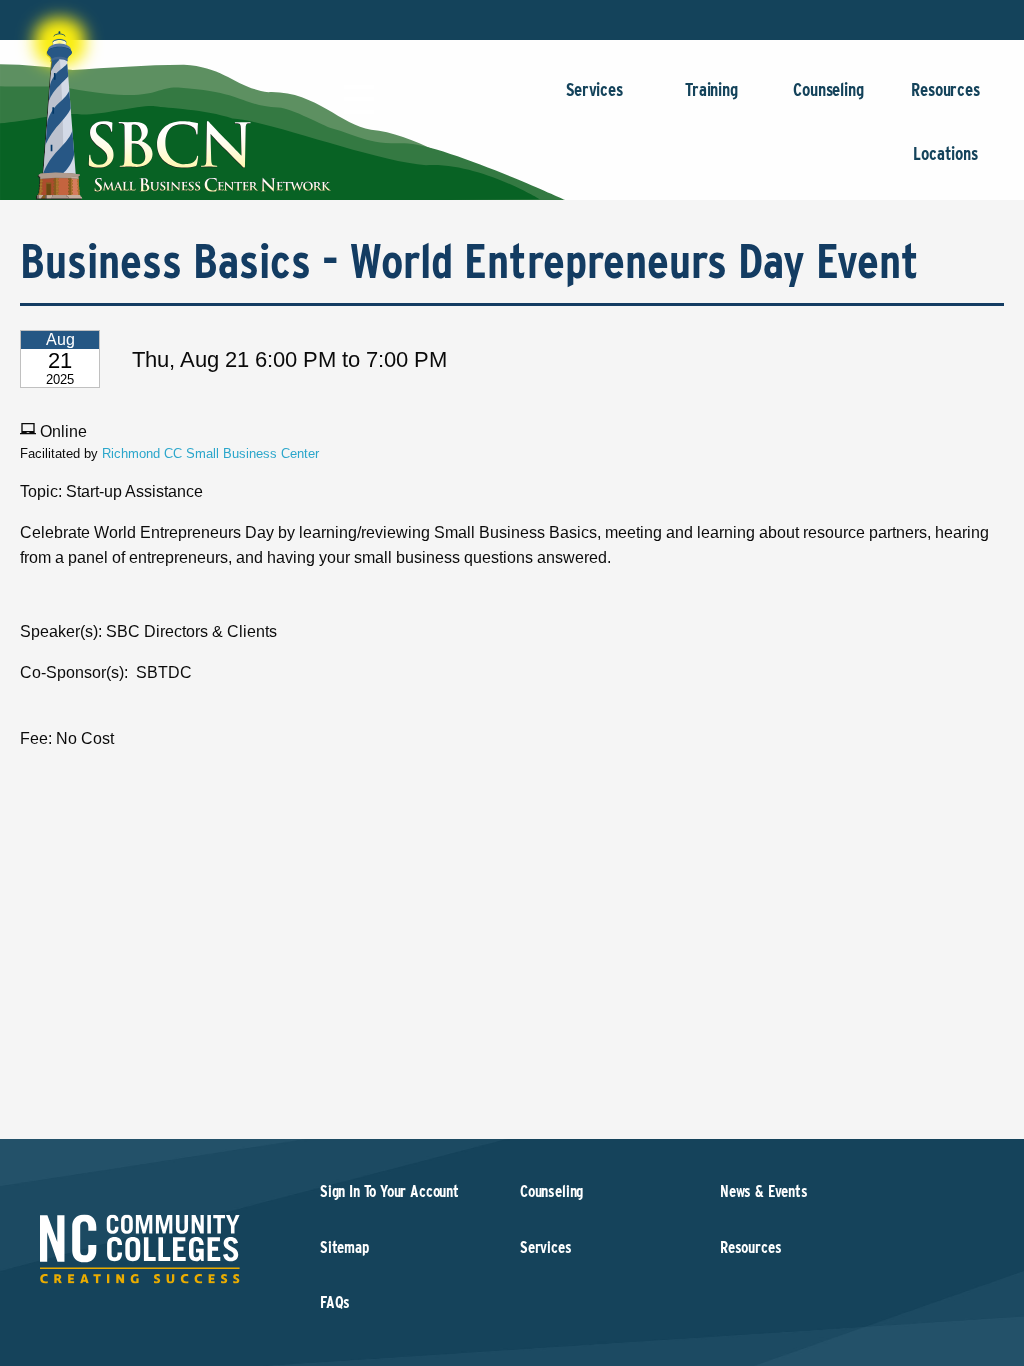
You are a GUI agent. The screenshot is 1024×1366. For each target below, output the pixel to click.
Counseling (828, 89)
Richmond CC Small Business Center (210, 453)
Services (594, 89)
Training (711, 89)
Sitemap (344, 1247)
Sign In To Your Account (389, 1191)
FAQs (335, 1302)
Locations (945, 153)
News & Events (764, 1191)
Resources (945, 89)
